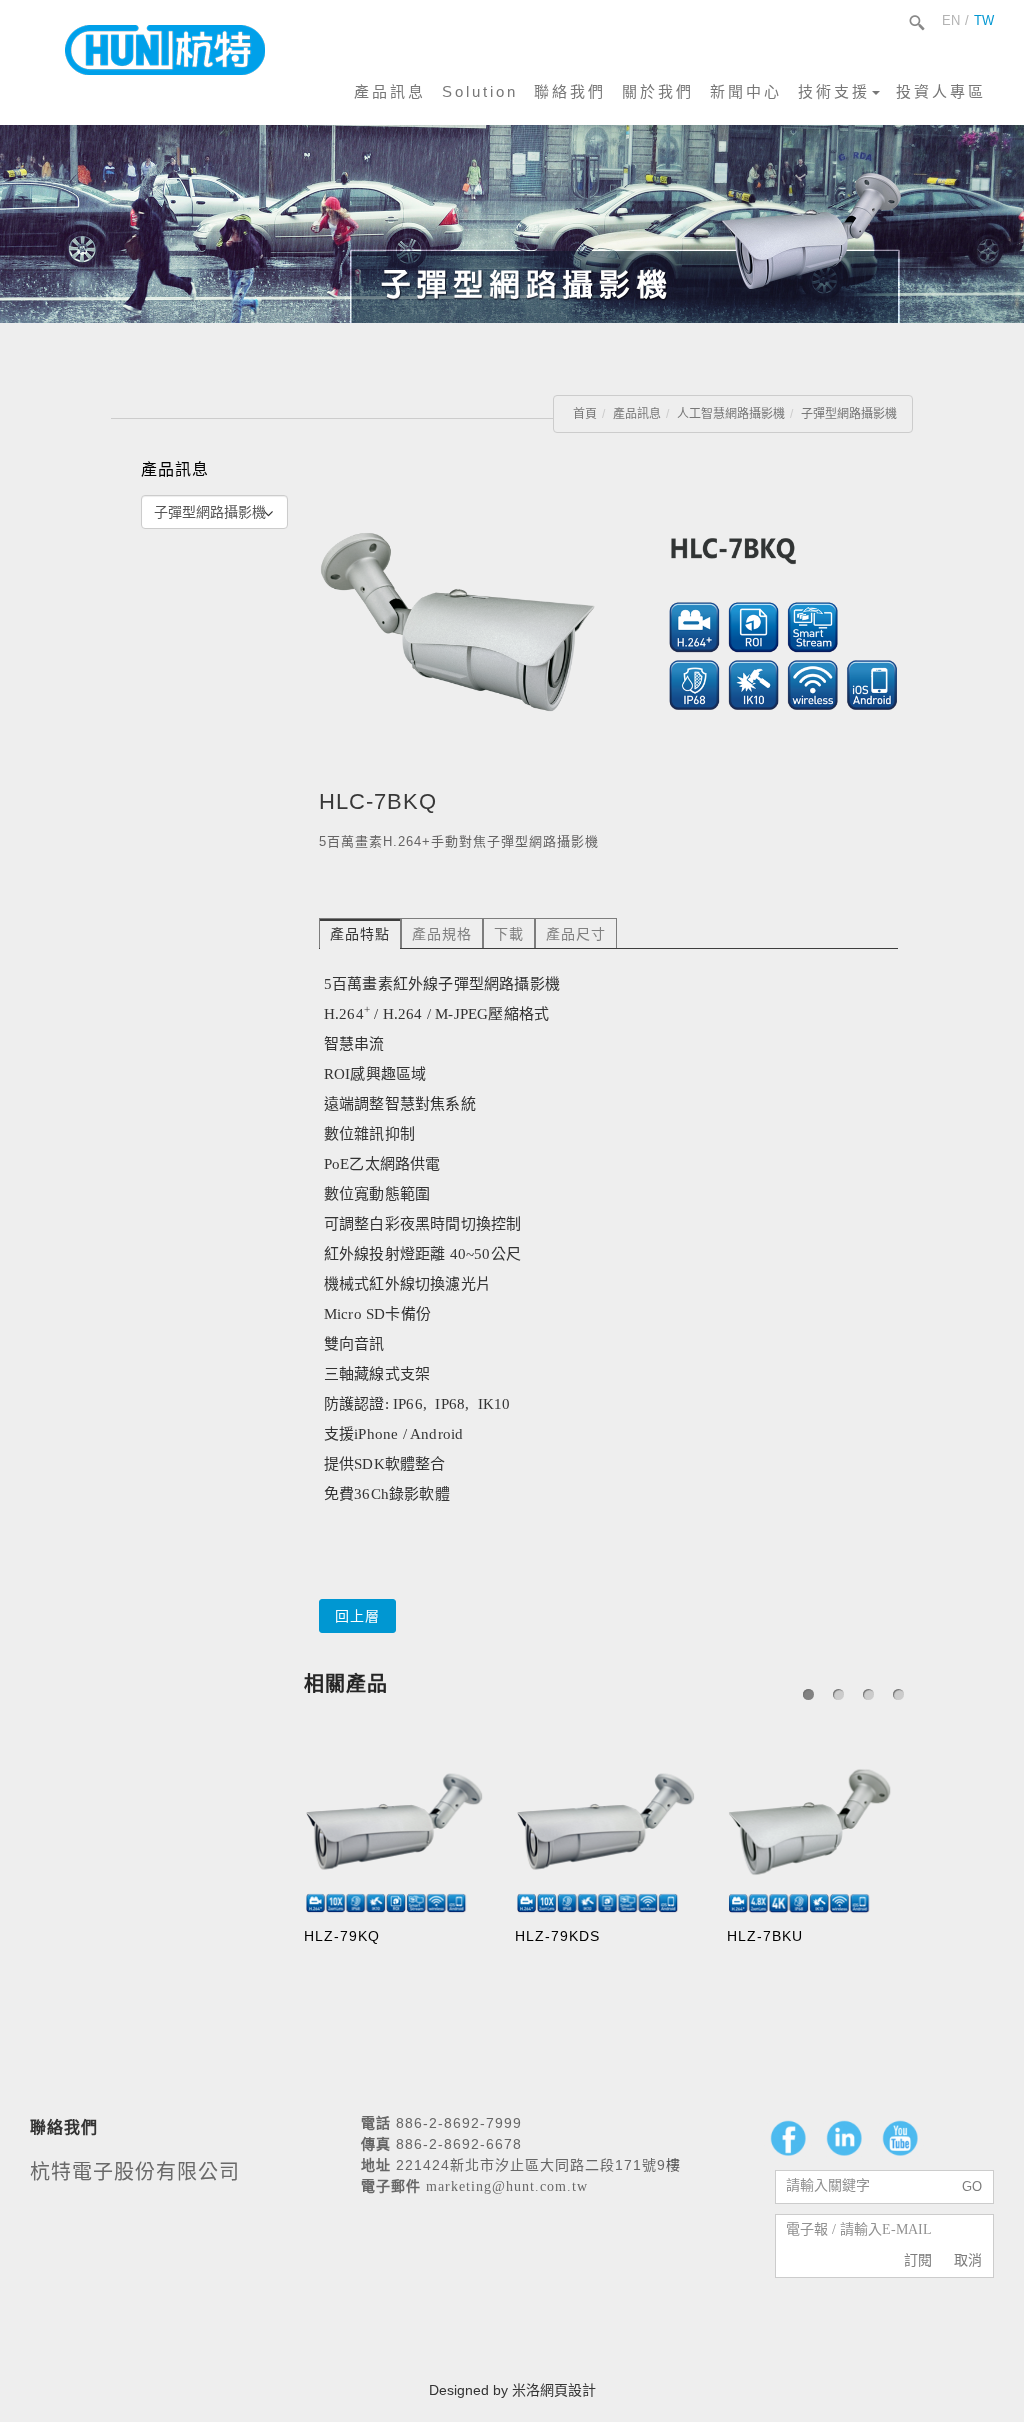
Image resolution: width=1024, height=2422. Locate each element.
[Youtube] (900, 2138)
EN (951, 20)
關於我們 (658, 91)
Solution (480, 91)
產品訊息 (390, 91)
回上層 (357, 1616)
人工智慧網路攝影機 (731, 414)
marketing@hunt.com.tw (507, 2186)
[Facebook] (788, 2138)
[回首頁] (165, 50)
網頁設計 (568, 2390)
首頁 (585, 414)
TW (984, 20)
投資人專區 (941, 91)
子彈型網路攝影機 (849, 414)
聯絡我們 (570, 91)
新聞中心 (746, 91)
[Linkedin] (844, 2138)
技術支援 (834, 91)
